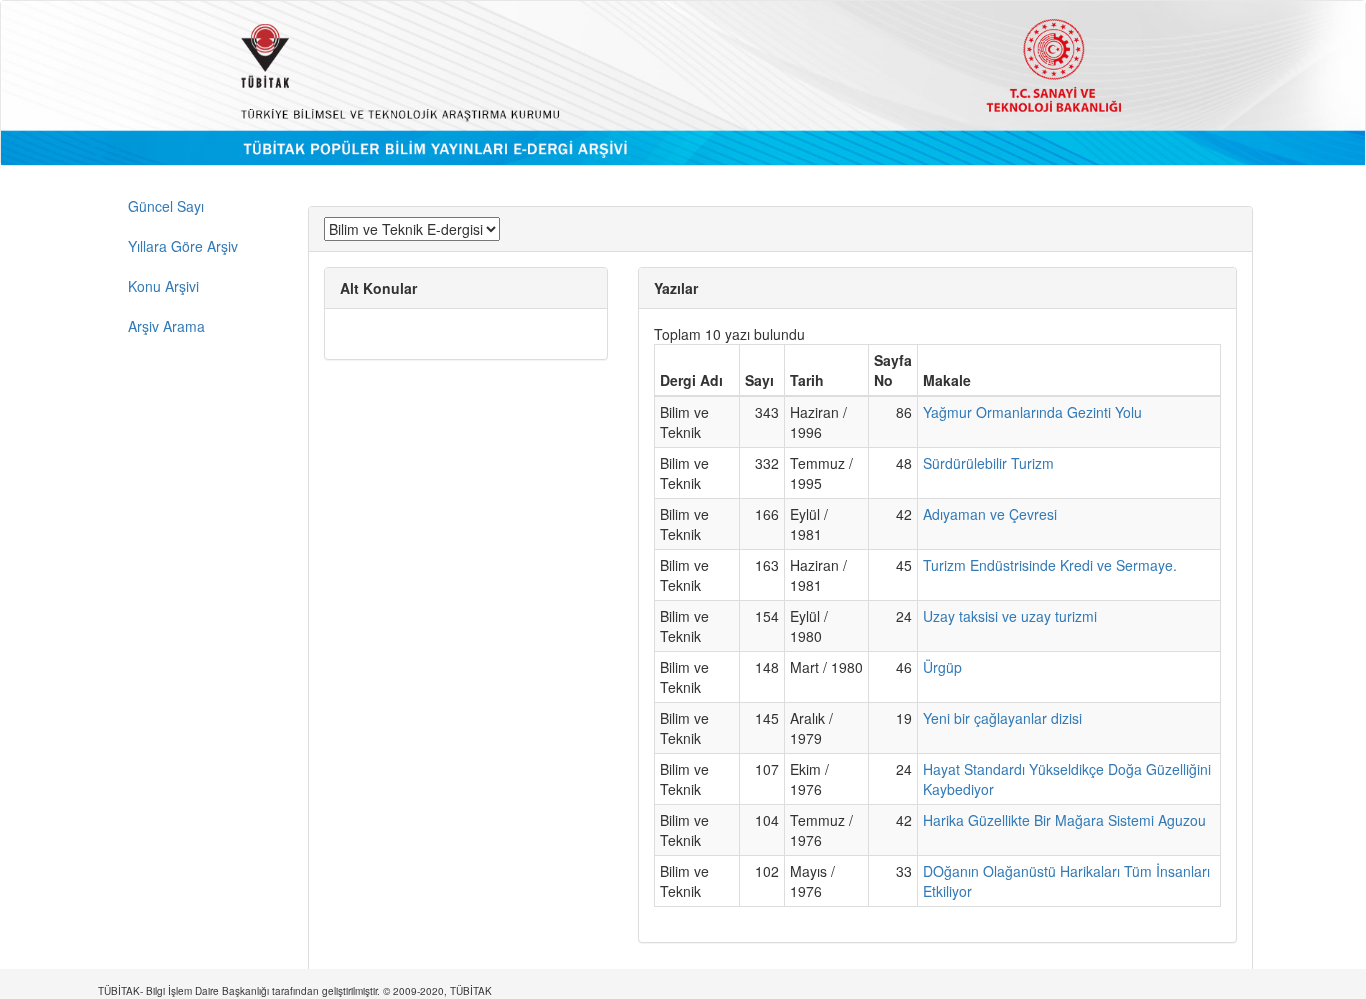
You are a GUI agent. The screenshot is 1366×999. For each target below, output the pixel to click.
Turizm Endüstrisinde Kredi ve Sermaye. (1050, 565)
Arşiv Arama (166, 326)
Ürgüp (942, 667)
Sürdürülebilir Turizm (988, 463)
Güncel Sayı (166, 206)
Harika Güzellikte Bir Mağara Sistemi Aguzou (1064, 820)
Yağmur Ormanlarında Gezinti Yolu (1032, 412)
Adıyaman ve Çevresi (990, 514)
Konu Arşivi (163, 286)
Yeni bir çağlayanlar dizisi (1002, 718)
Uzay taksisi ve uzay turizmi (1010, 616)
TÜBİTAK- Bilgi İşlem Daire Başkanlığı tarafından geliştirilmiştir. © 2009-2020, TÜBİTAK (295, 991)
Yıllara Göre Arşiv (183, 246)
